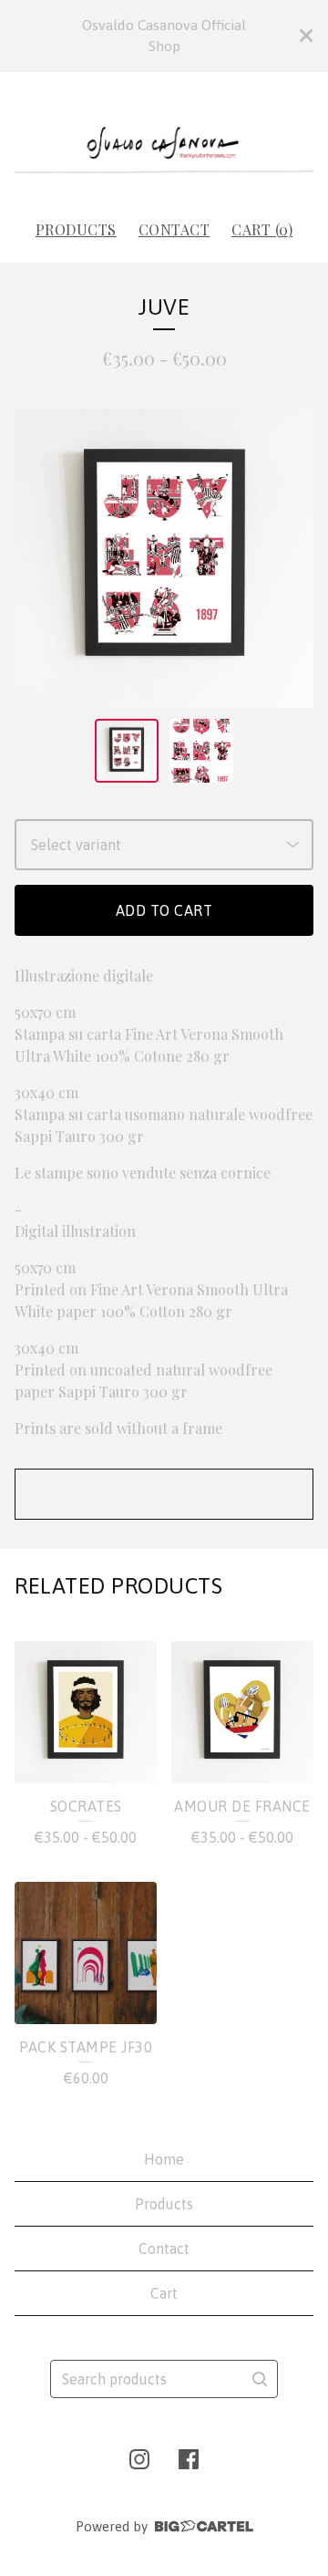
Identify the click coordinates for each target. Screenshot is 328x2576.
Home (164, 2159)
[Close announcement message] (306, 36)
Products (76, 229)
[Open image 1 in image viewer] (164, 558)
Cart (164, 2293)
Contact (174, 229)
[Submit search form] (260, 2379)
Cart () (262, 229)
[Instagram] (139, 2459)
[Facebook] (189, 2459)
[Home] (164, 138)
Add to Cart (164, 910)
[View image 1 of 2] (127, 751)
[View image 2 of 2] (201, 751)
